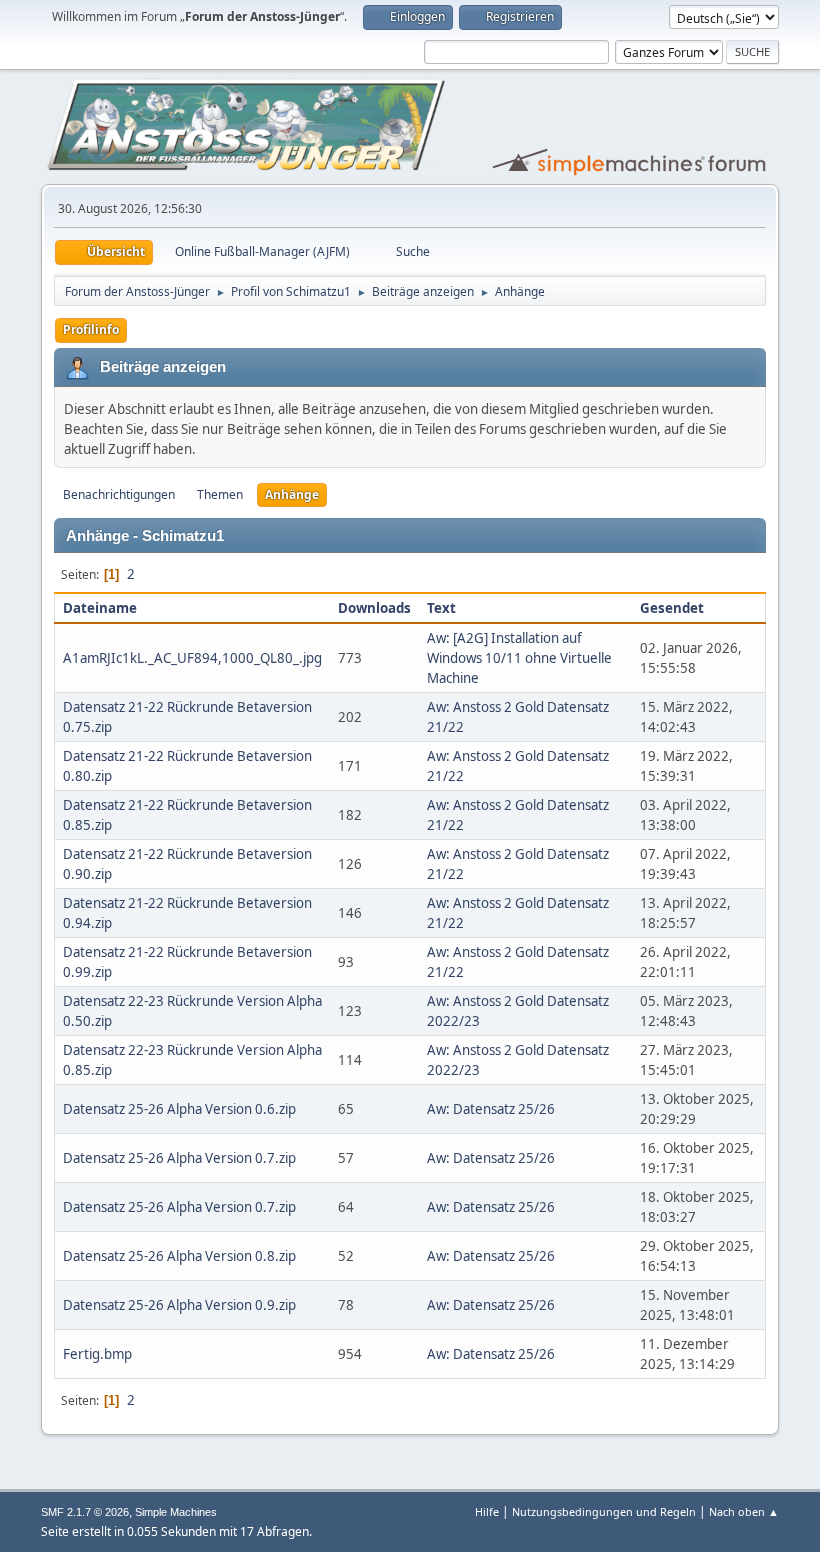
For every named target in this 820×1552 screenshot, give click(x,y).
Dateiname (101, 608)
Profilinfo (91, 329)
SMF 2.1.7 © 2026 (85, 1512)
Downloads (374, 608)
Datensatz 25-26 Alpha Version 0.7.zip (179, 1158)
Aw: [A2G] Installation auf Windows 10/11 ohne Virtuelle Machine (519, 658)
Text (441, 608)
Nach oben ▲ (744, 1511)
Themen (220, 494)
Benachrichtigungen (119, 494)
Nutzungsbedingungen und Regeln (604, 1511)
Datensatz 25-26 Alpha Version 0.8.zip (179, 1256)
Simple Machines (176, 1512)
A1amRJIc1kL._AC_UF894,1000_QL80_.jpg (192, 658)
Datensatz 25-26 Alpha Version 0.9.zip (179, 1305)
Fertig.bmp (97, 1354)
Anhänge (292, 494)
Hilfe (487, 1511)
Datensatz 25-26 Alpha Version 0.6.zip (179, 1109)
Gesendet (672, 608)
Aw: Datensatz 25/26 (491, 1109)
